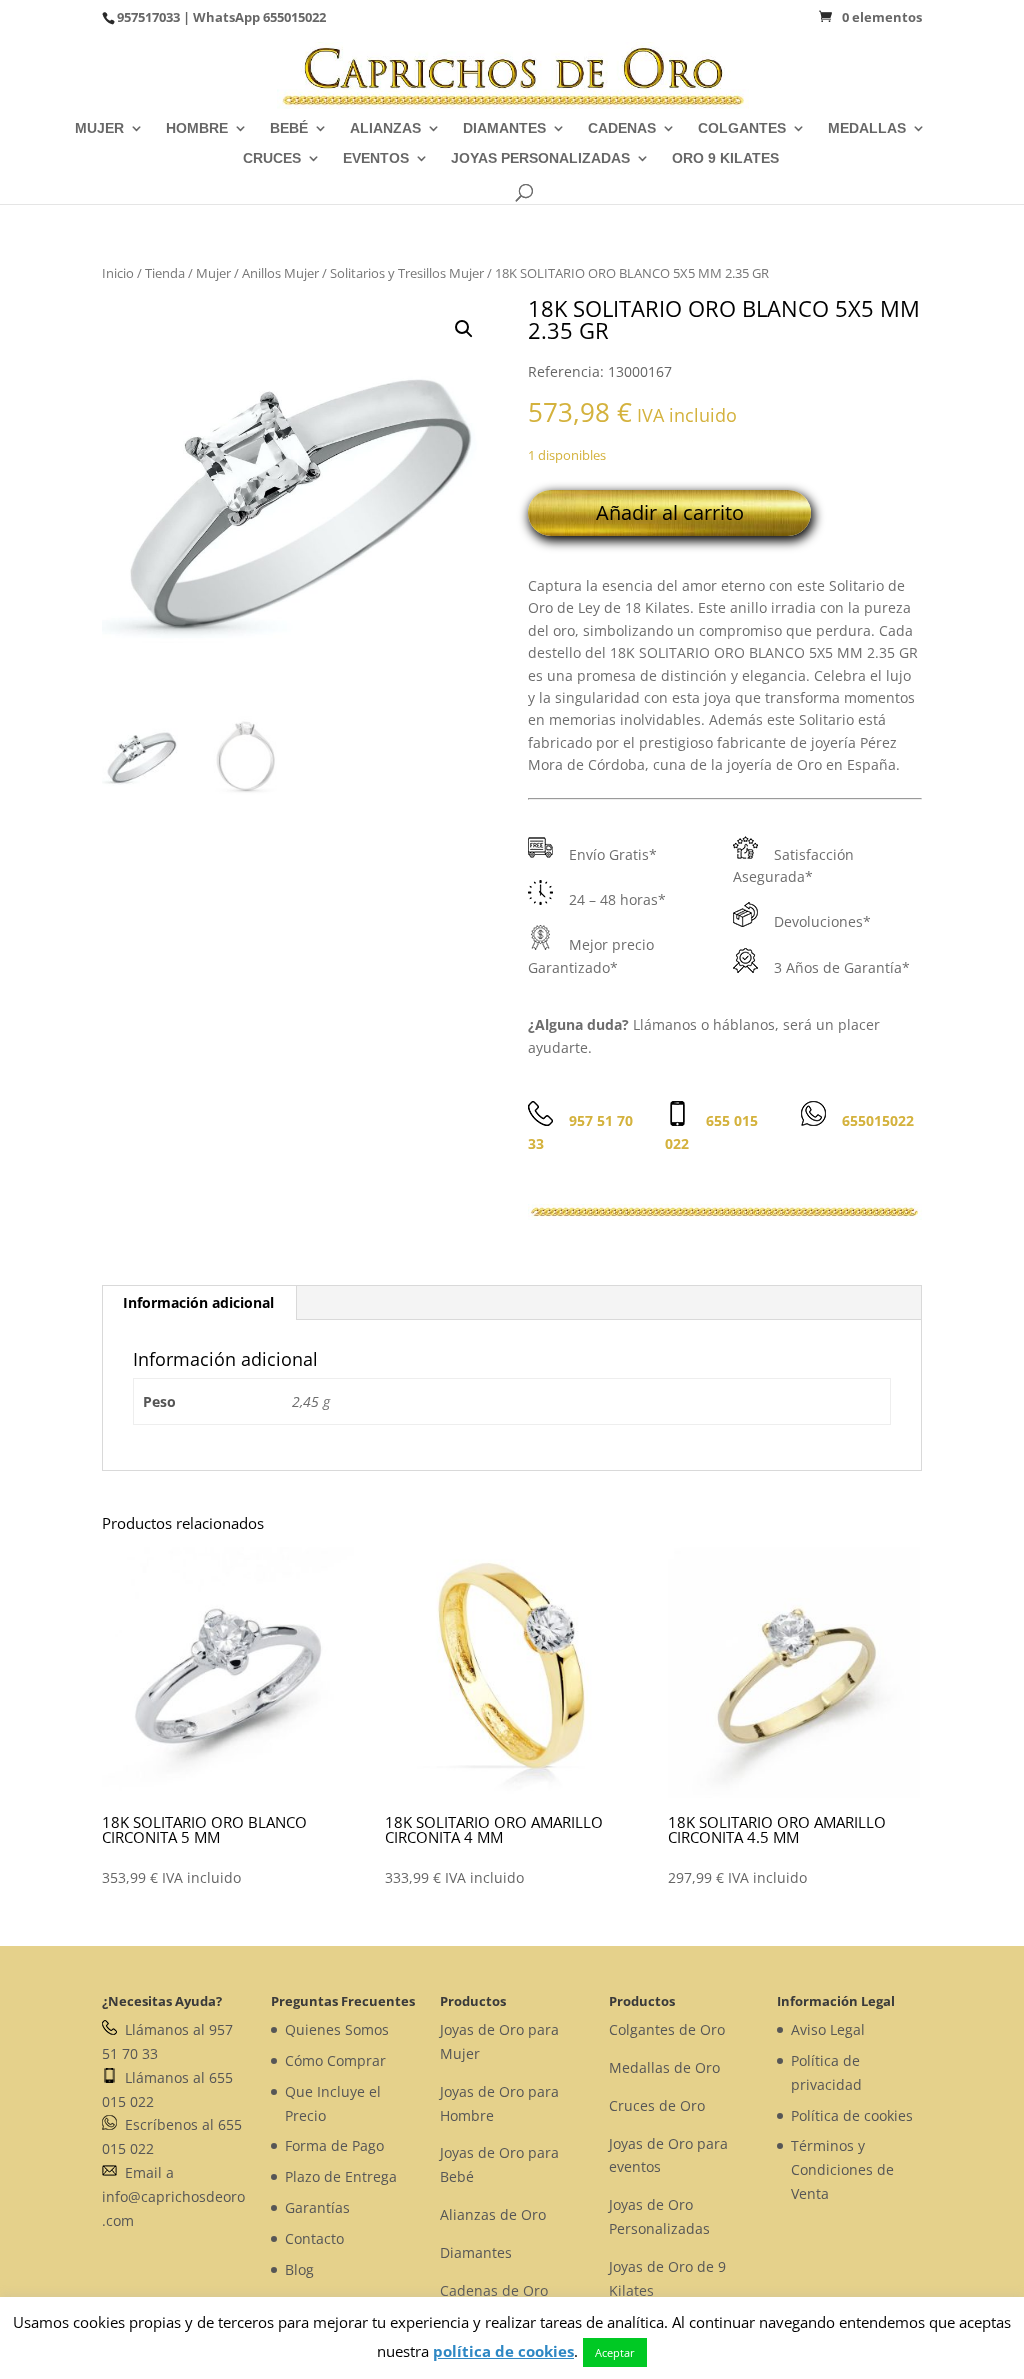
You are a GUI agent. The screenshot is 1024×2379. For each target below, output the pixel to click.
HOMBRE (197, 128)
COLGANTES (742, 128)
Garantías (317, 2207)
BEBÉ (289, 128)
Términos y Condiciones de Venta (842, 2169)
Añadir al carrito (670, 512)
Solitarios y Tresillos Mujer (407, 273)
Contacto (314, 2238)
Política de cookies (852, 2115)
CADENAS (622, 128)
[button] (464, 329)
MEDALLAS (867, 128)
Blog (299, 2269)
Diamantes (476, 2252)
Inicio (118, 273)
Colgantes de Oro (667, 2029)
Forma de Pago (334, 2145)
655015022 (294, 17)
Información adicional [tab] (198, 1302)
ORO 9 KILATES (725, 158)
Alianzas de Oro (493, 2214)
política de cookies (503, 2351)
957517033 (148, 17)
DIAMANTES (504, 128)
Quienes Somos (337, 2029)
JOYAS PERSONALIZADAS (540, 158)
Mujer (213, 273)
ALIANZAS (385, 128)
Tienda (165, 273)
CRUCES (272, 158)
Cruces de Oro (657, 2105)
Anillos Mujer (280, 273)
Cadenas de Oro (494, 2290)
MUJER (99, 128)
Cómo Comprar (335, 2060)
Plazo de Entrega (341, 2176)
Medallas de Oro (664, 2067)
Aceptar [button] (615, 2352)
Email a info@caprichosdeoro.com (173, 2196)
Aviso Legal (828, 2029)
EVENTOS (376, 158)
